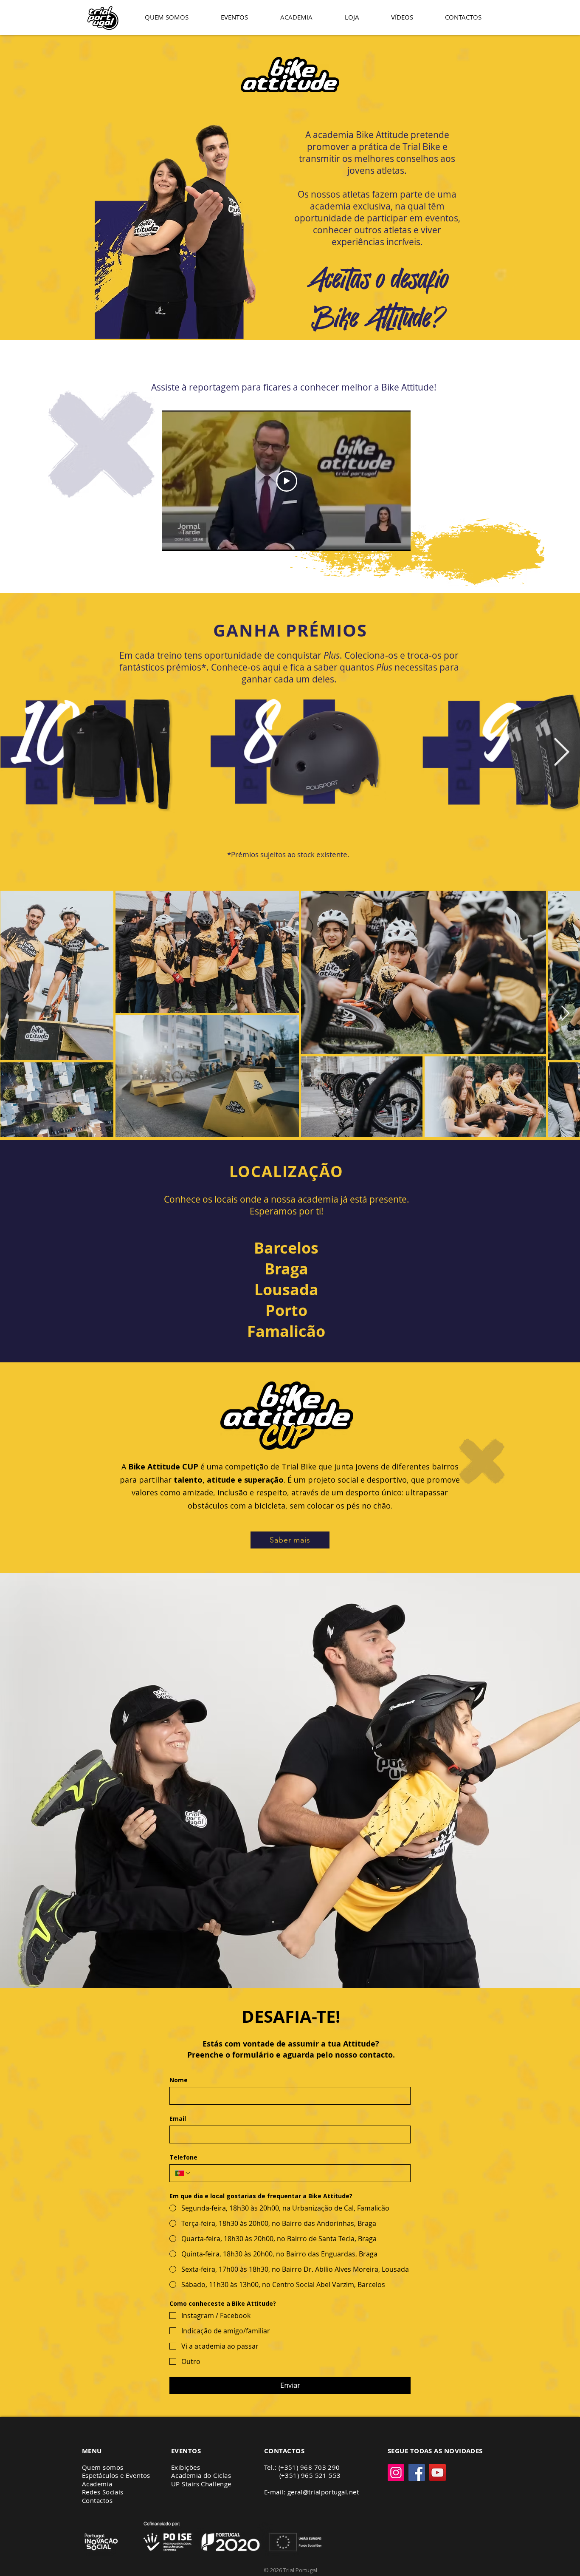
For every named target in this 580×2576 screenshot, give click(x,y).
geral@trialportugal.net (323, 2492)
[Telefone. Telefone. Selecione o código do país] (183, 2173)
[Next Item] (561, 753)
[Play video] (287, 481)
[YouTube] (438, 2473)
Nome (179, 2080)
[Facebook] (417, 2473)
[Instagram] (396, 2473)
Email (178, 2119)
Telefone (183, 2157)
